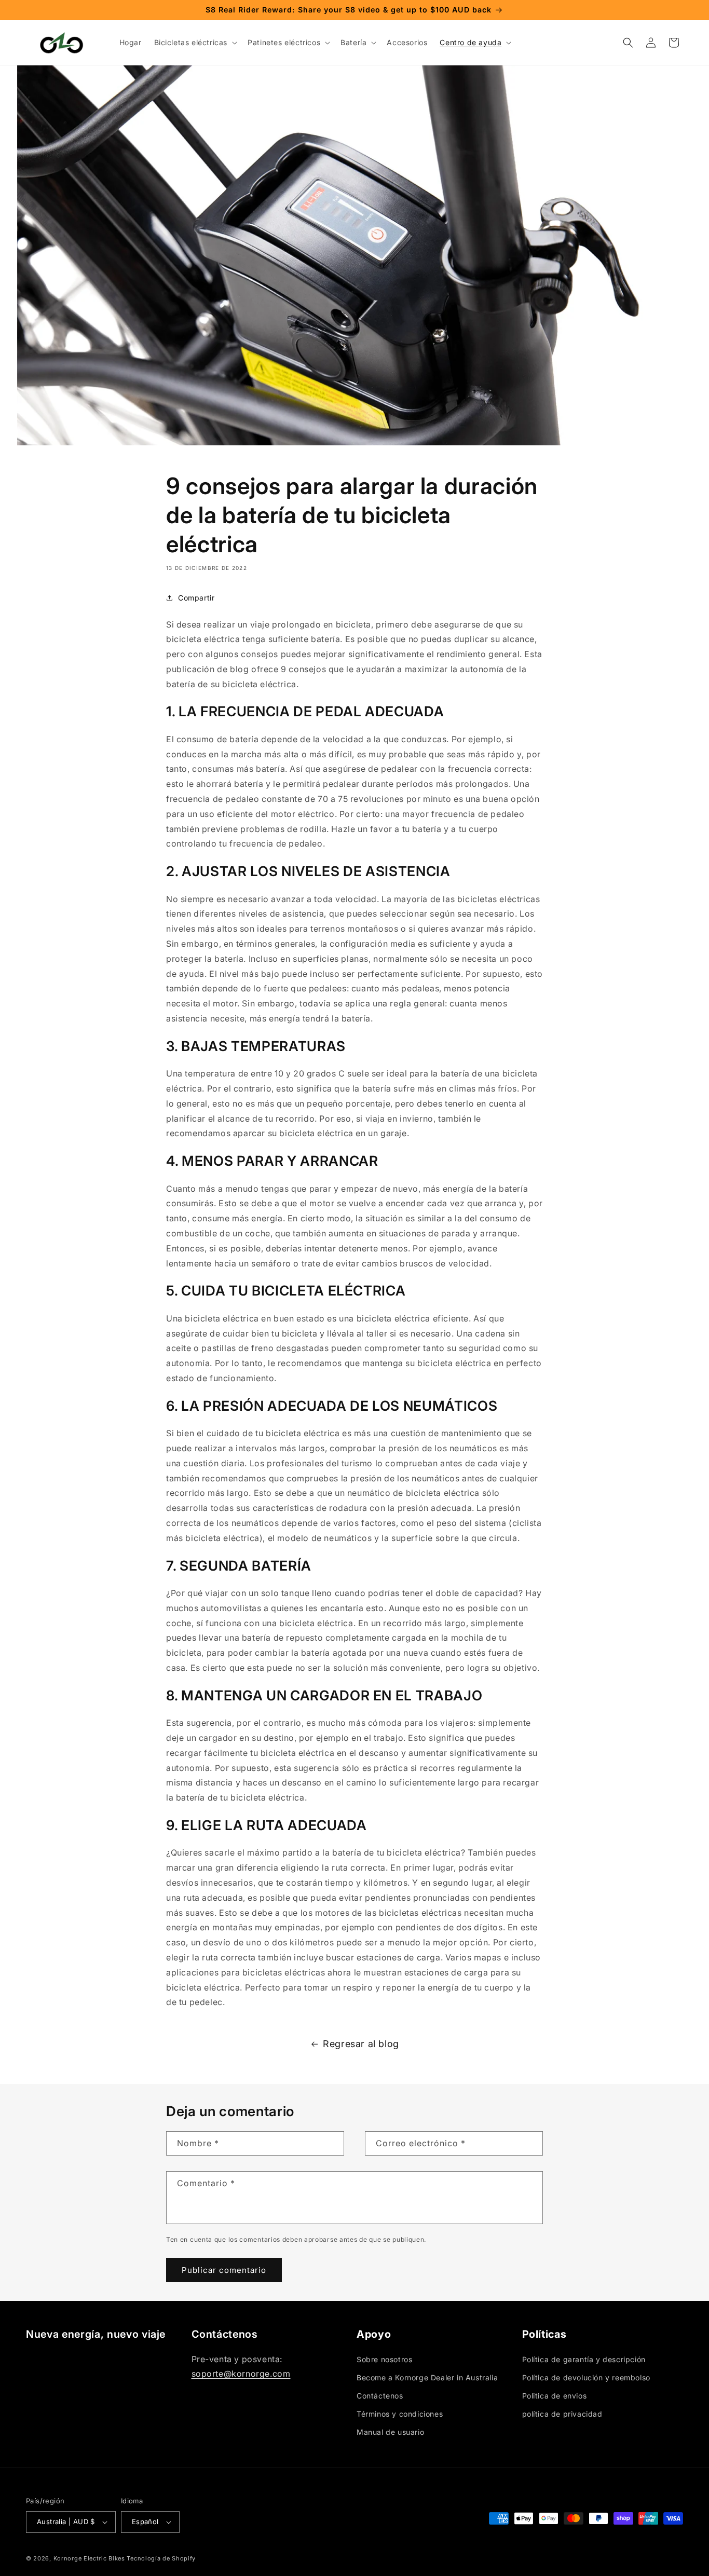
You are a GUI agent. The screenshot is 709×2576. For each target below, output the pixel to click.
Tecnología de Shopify (161, 2558)
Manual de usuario (390, 2432)
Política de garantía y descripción (584, 2359)
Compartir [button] (196, 598)
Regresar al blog (361, 2044)
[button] (195, 43)
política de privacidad (562, 2414)
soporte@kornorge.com (241, 2374)
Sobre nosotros (384, 2359)
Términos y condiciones (400, 2414)
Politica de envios (555, 2396)
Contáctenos (380, 2396)
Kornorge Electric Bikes (89, 2558)
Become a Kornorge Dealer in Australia (427, 2377)
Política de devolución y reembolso (586, 2377)
